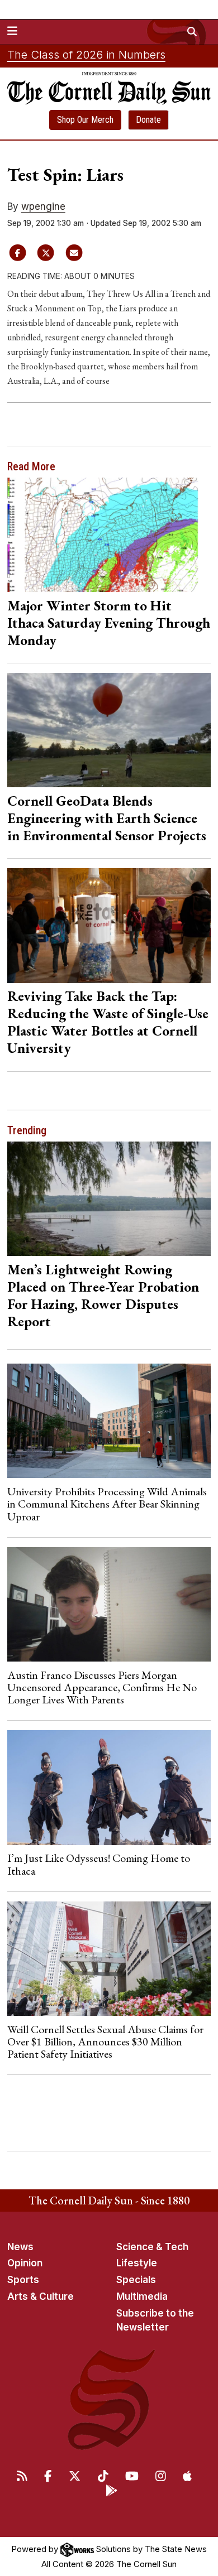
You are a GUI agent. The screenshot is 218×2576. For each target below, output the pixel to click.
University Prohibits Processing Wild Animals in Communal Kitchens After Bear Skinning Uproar (107, 1504)
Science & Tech (152, 2247)
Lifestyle (137, 2263)
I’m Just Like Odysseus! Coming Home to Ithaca (99, 1864)
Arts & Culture (41, 2296)
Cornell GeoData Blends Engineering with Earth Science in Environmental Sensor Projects (107, 818)
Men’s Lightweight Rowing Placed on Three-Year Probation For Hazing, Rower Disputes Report (103, 1295)
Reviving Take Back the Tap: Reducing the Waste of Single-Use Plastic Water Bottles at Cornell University (108, 1022)
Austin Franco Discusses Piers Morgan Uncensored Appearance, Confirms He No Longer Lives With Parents (102, 1687)
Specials (136, 2280)
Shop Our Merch (85, 120)
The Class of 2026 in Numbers (86, 55)
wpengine (43, 206)
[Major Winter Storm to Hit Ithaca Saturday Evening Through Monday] (109, 535)
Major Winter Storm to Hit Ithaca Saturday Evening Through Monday (109, 623)
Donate (148, 120)
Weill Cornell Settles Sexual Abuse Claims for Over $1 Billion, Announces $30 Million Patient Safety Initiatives (105, 2042)
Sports (23, 2280)
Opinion (25, 2263)
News (20, 2247)
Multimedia (142, 2296)
